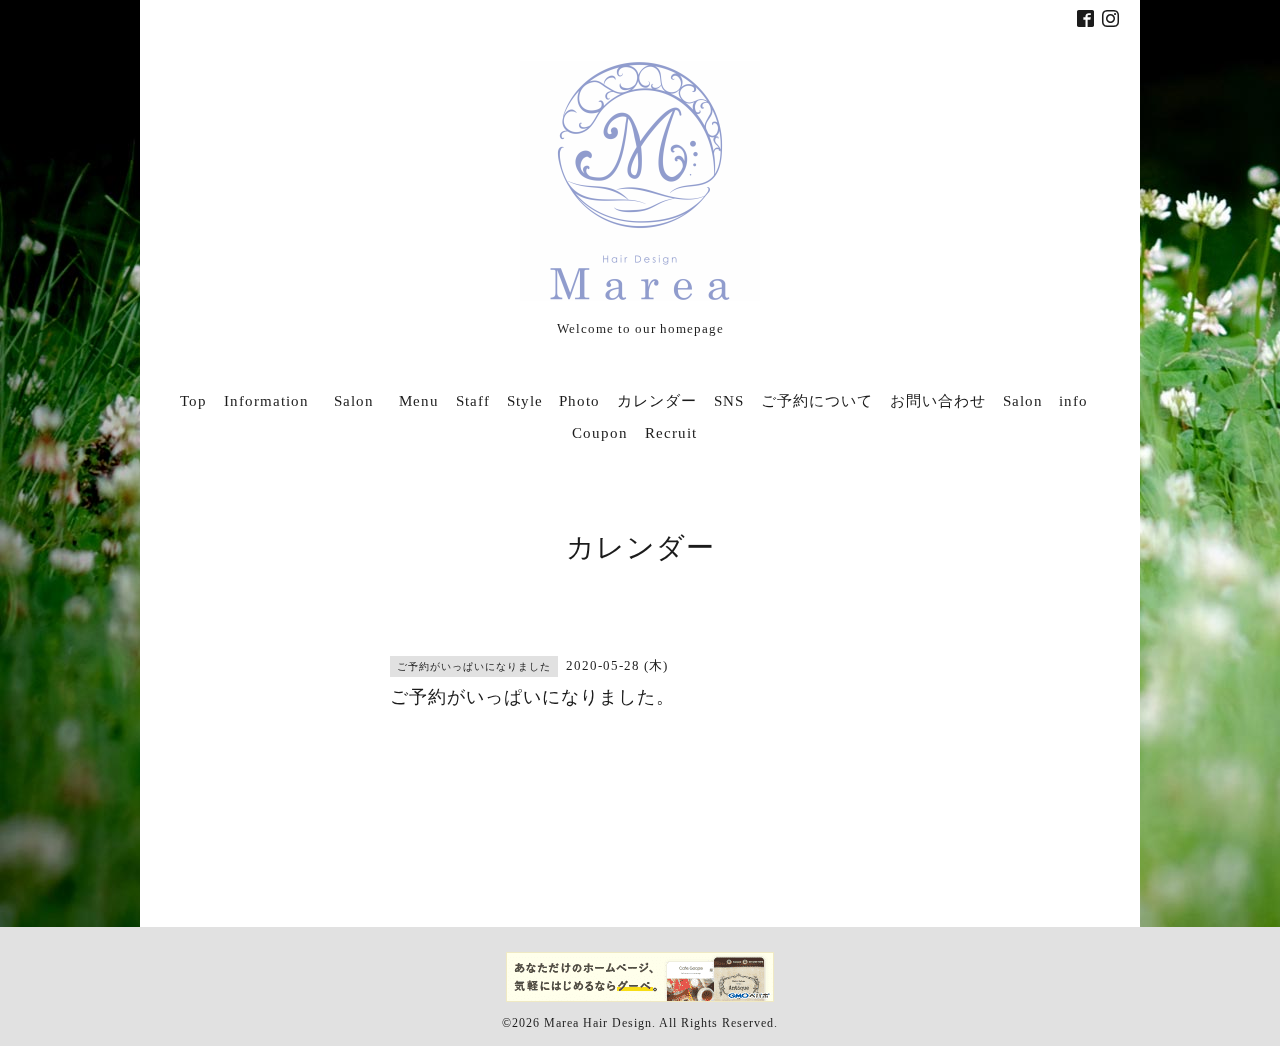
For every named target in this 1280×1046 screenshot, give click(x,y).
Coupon (600, 433)
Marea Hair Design (598, 1023)
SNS (729, 401)
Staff (473, 401)
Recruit (671, 433)
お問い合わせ (938, 401)
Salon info (1045, 401)
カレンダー (657, 401)
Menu (419, 401)
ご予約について (817, 401)
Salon (362, 401)
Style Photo (553, 401)
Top (193, 401)
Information (266, 401)
